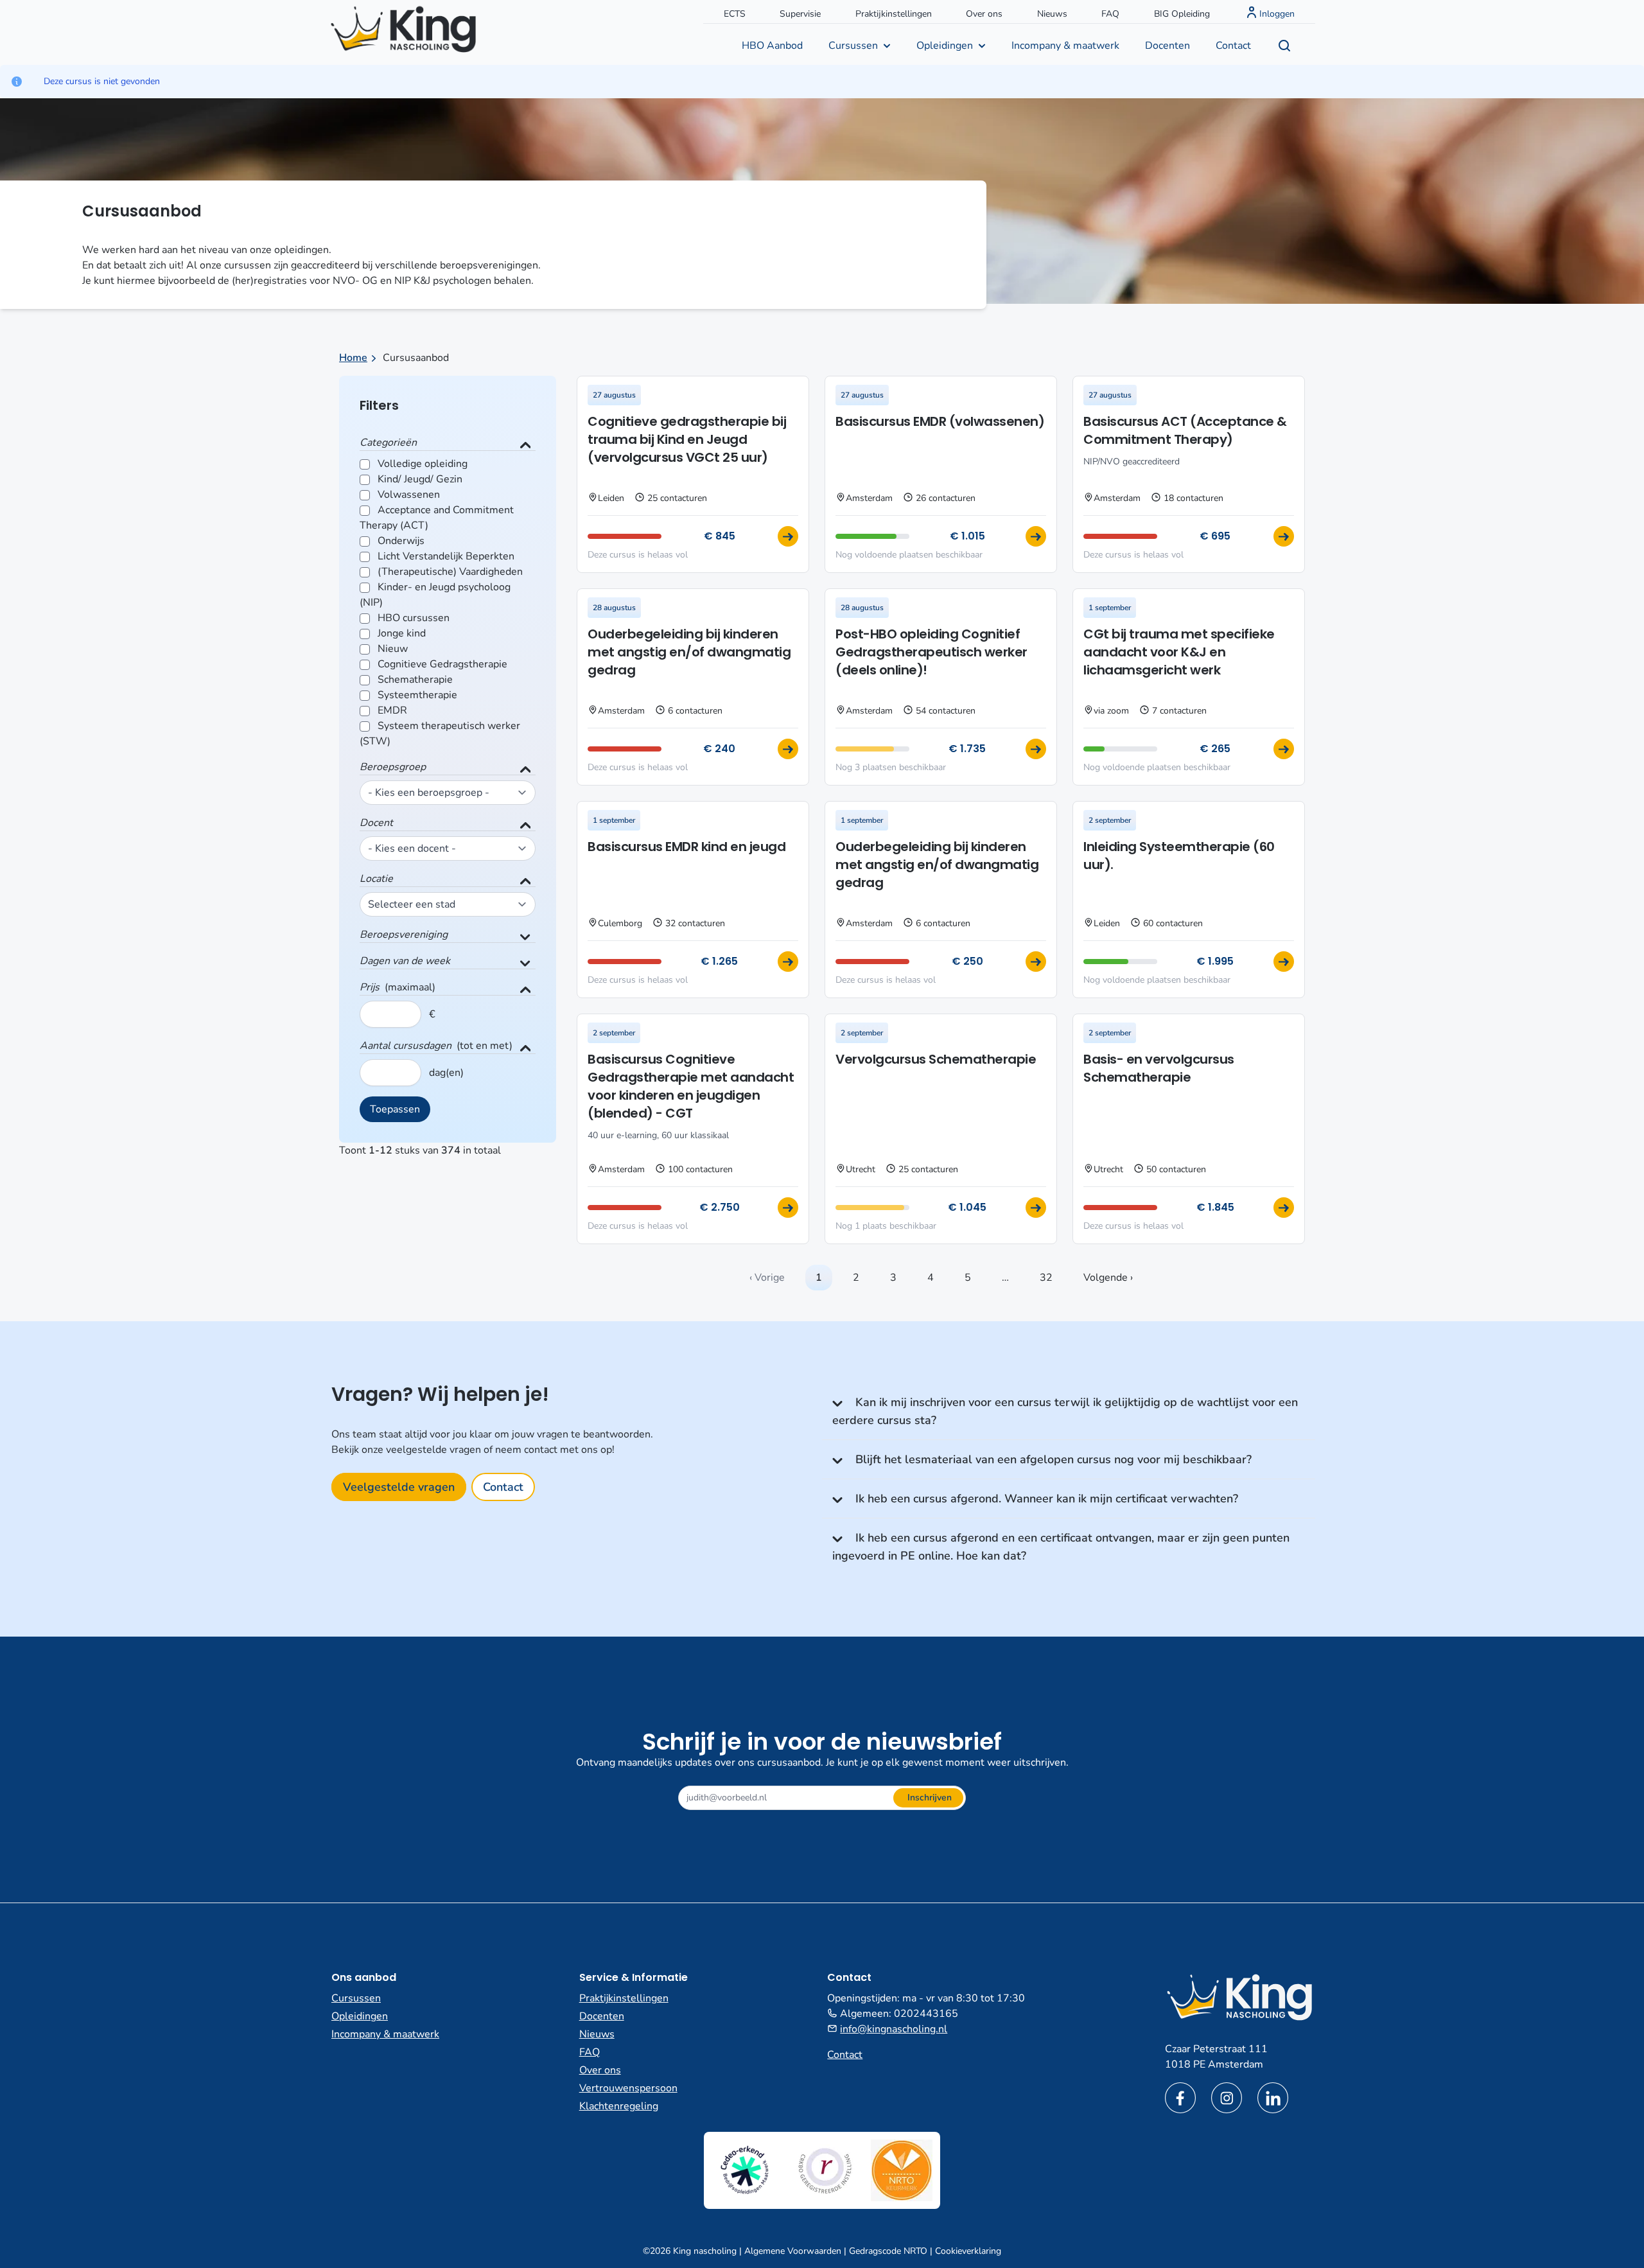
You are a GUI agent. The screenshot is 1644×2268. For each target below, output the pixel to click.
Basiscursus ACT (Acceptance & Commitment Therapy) (1185, 430)
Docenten (1167, 46)
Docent (376, 823)
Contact (1233, 46)
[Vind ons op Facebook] (1180, 2098)
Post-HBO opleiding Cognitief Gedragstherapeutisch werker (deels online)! (931, 652)
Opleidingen (945, 46)
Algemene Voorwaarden (793, 2251)
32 (1046, 1278)
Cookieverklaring (968, 2251)
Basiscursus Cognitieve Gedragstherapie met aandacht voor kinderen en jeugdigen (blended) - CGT (691, 1086)
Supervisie (800, 14)
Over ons (984, 14)
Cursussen (853, 46)
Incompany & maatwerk (1065, 46)
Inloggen (1277, 14)
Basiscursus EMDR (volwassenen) (940, 421)
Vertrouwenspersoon (628, 2088)
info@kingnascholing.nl (894, 2029)
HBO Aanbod (772, 46)
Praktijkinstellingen (894, 14)
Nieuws (1052, 14)
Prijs (370, 987)
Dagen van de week (405, 961)
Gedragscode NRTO (888, 2251)
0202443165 (926, 2014)
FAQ (1110, 14)
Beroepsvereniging (404, 935)
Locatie (376, 879)
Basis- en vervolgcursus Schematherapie (1159, 1068)
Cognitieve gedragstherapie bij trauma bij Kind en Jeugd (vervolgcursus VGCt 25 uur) (687, 439)
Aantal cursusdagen (406, 1046)
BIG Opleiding (1182, 14)
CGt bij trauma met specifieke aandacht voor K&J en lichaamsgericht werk (1179, 652)
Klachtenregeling (619, 2106)
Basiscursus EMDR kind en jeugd (686, 847)
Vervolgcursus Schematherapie (936, 1059)
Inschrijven (930, 1798)
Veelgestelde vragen (399, 1487)
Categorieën (388, 443)
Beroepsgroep (393, 767)
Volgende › (1108, 1278)
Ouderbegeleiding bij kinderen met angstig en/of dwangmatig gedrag (689, 652)
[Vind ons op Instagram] (1227, 2098)
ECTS (735, 14)
